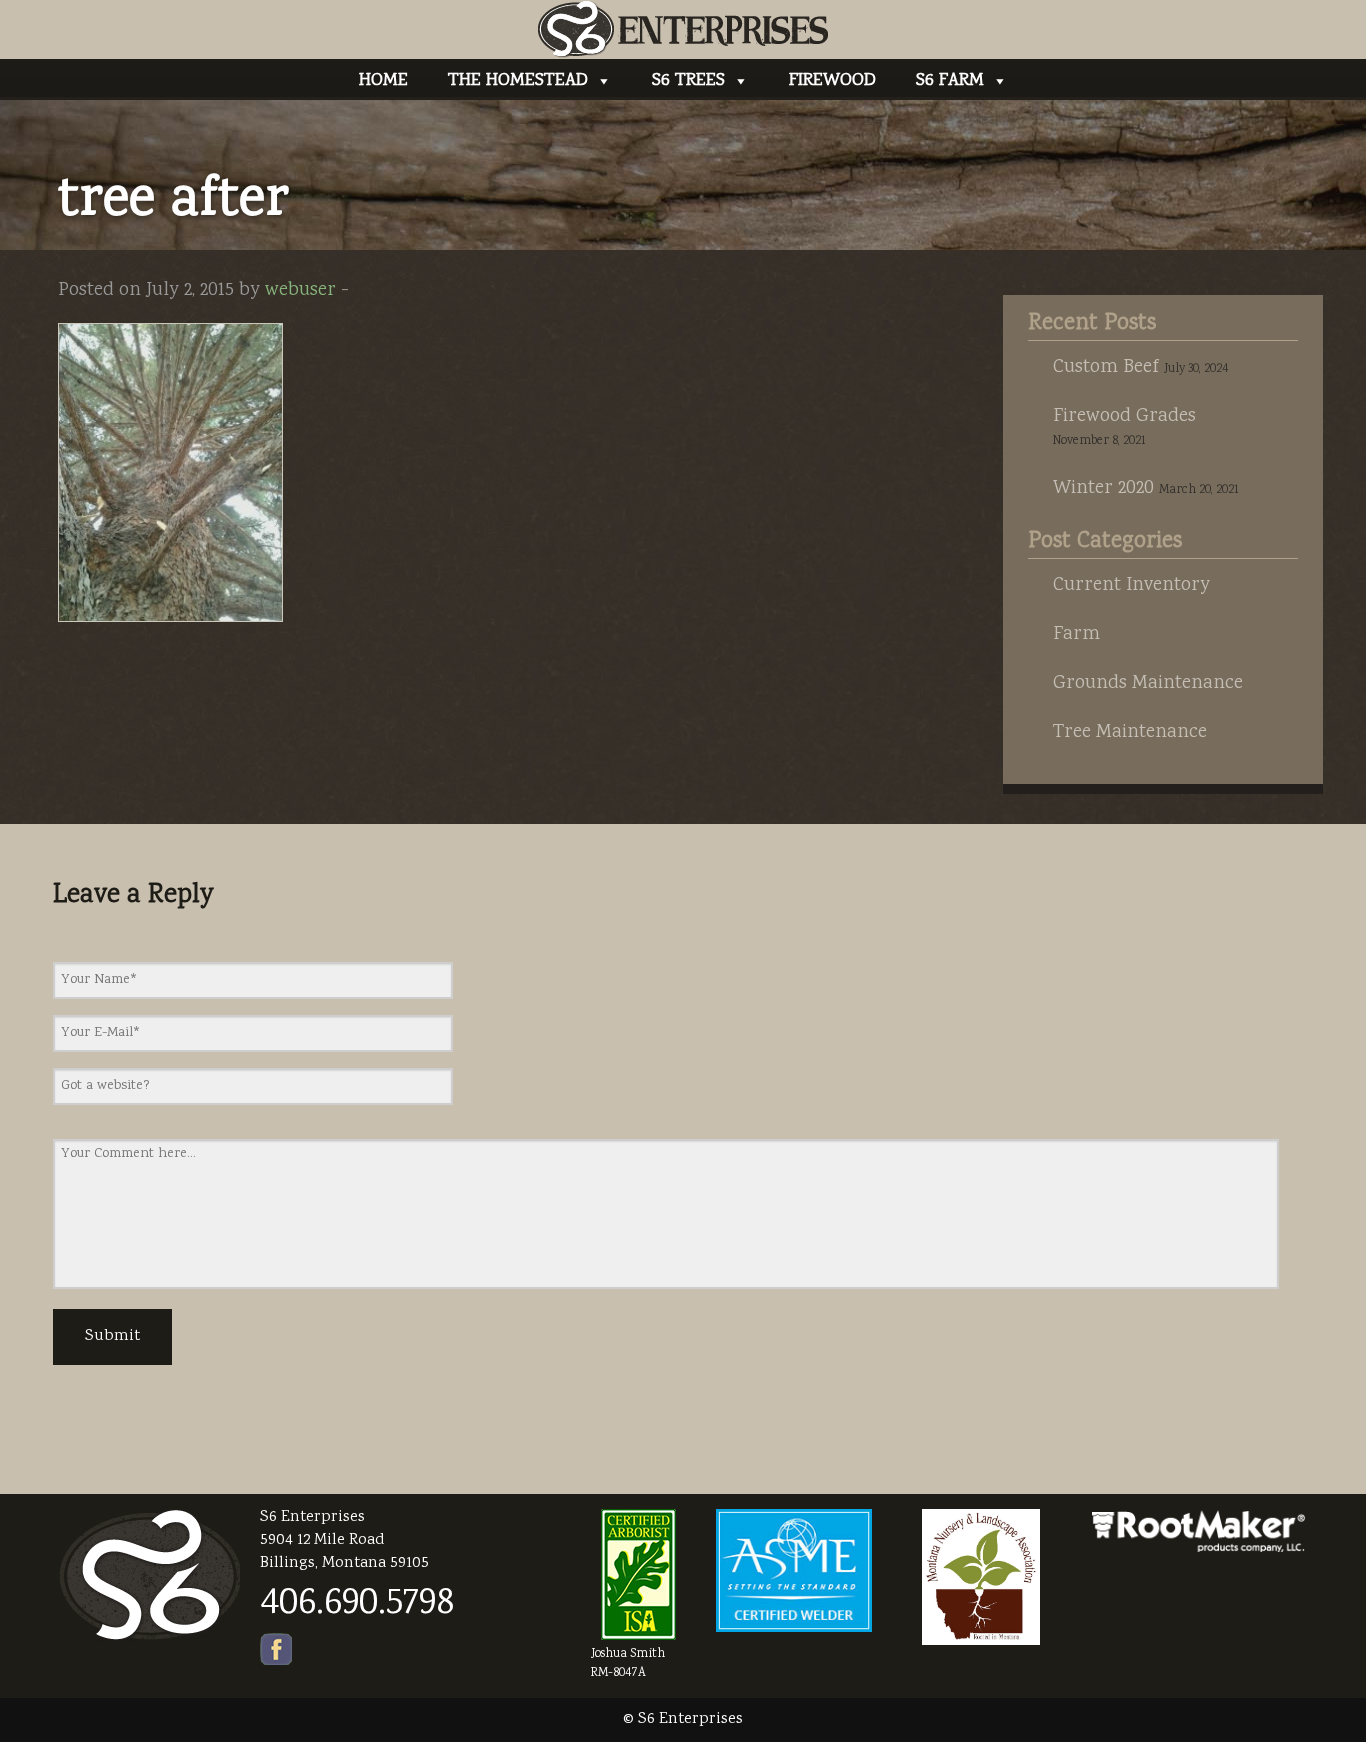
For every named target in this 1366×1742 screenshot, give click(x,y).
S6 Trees (688, 81)
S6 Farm (950, 81)
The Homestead (518, 81)
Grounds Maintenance (1148, 684)
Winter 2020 (1103, 489)
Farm (1076, 635)
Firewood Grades (1124, 417)
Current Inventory (1131, 586)
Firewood (832, 81)
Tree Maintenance (1130, 733)
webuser (300, 291)
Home (383, 81)
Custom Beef (1106, 368)
